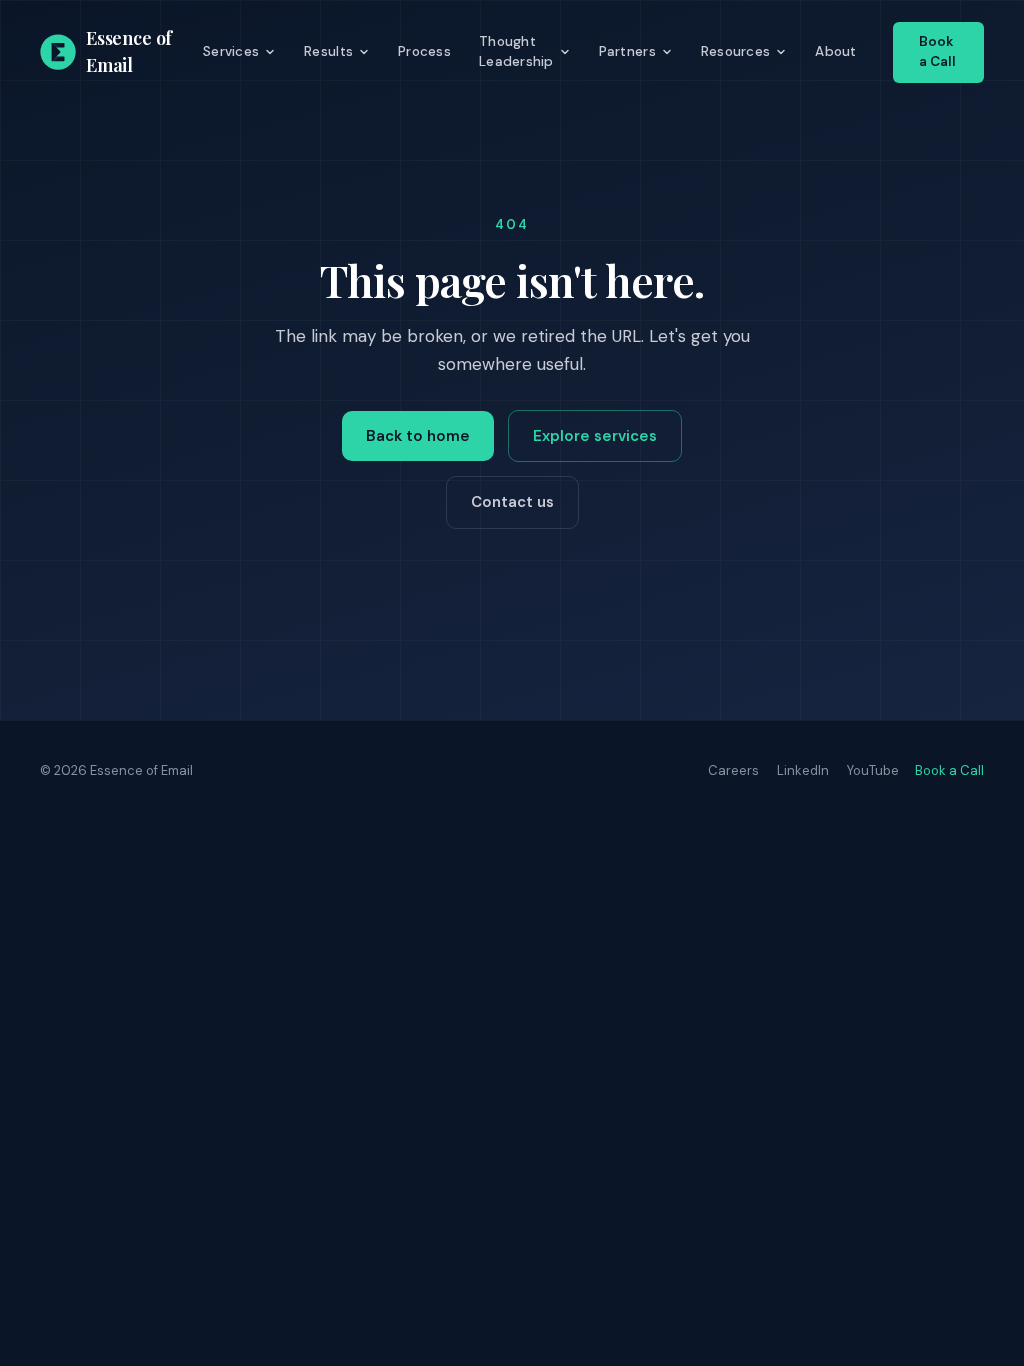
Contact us (512, 502)
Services (231, 51)
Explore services (595, 436)
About (835, 51)
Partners (627, 51)
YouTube (873, 770)
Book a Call (938, 51)
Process (424, 51)
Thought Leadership (516, 51)
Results (328, 51)
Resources (735, 51)
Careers (733, 770)
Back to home (418, 436)
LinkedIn (803, 770)
